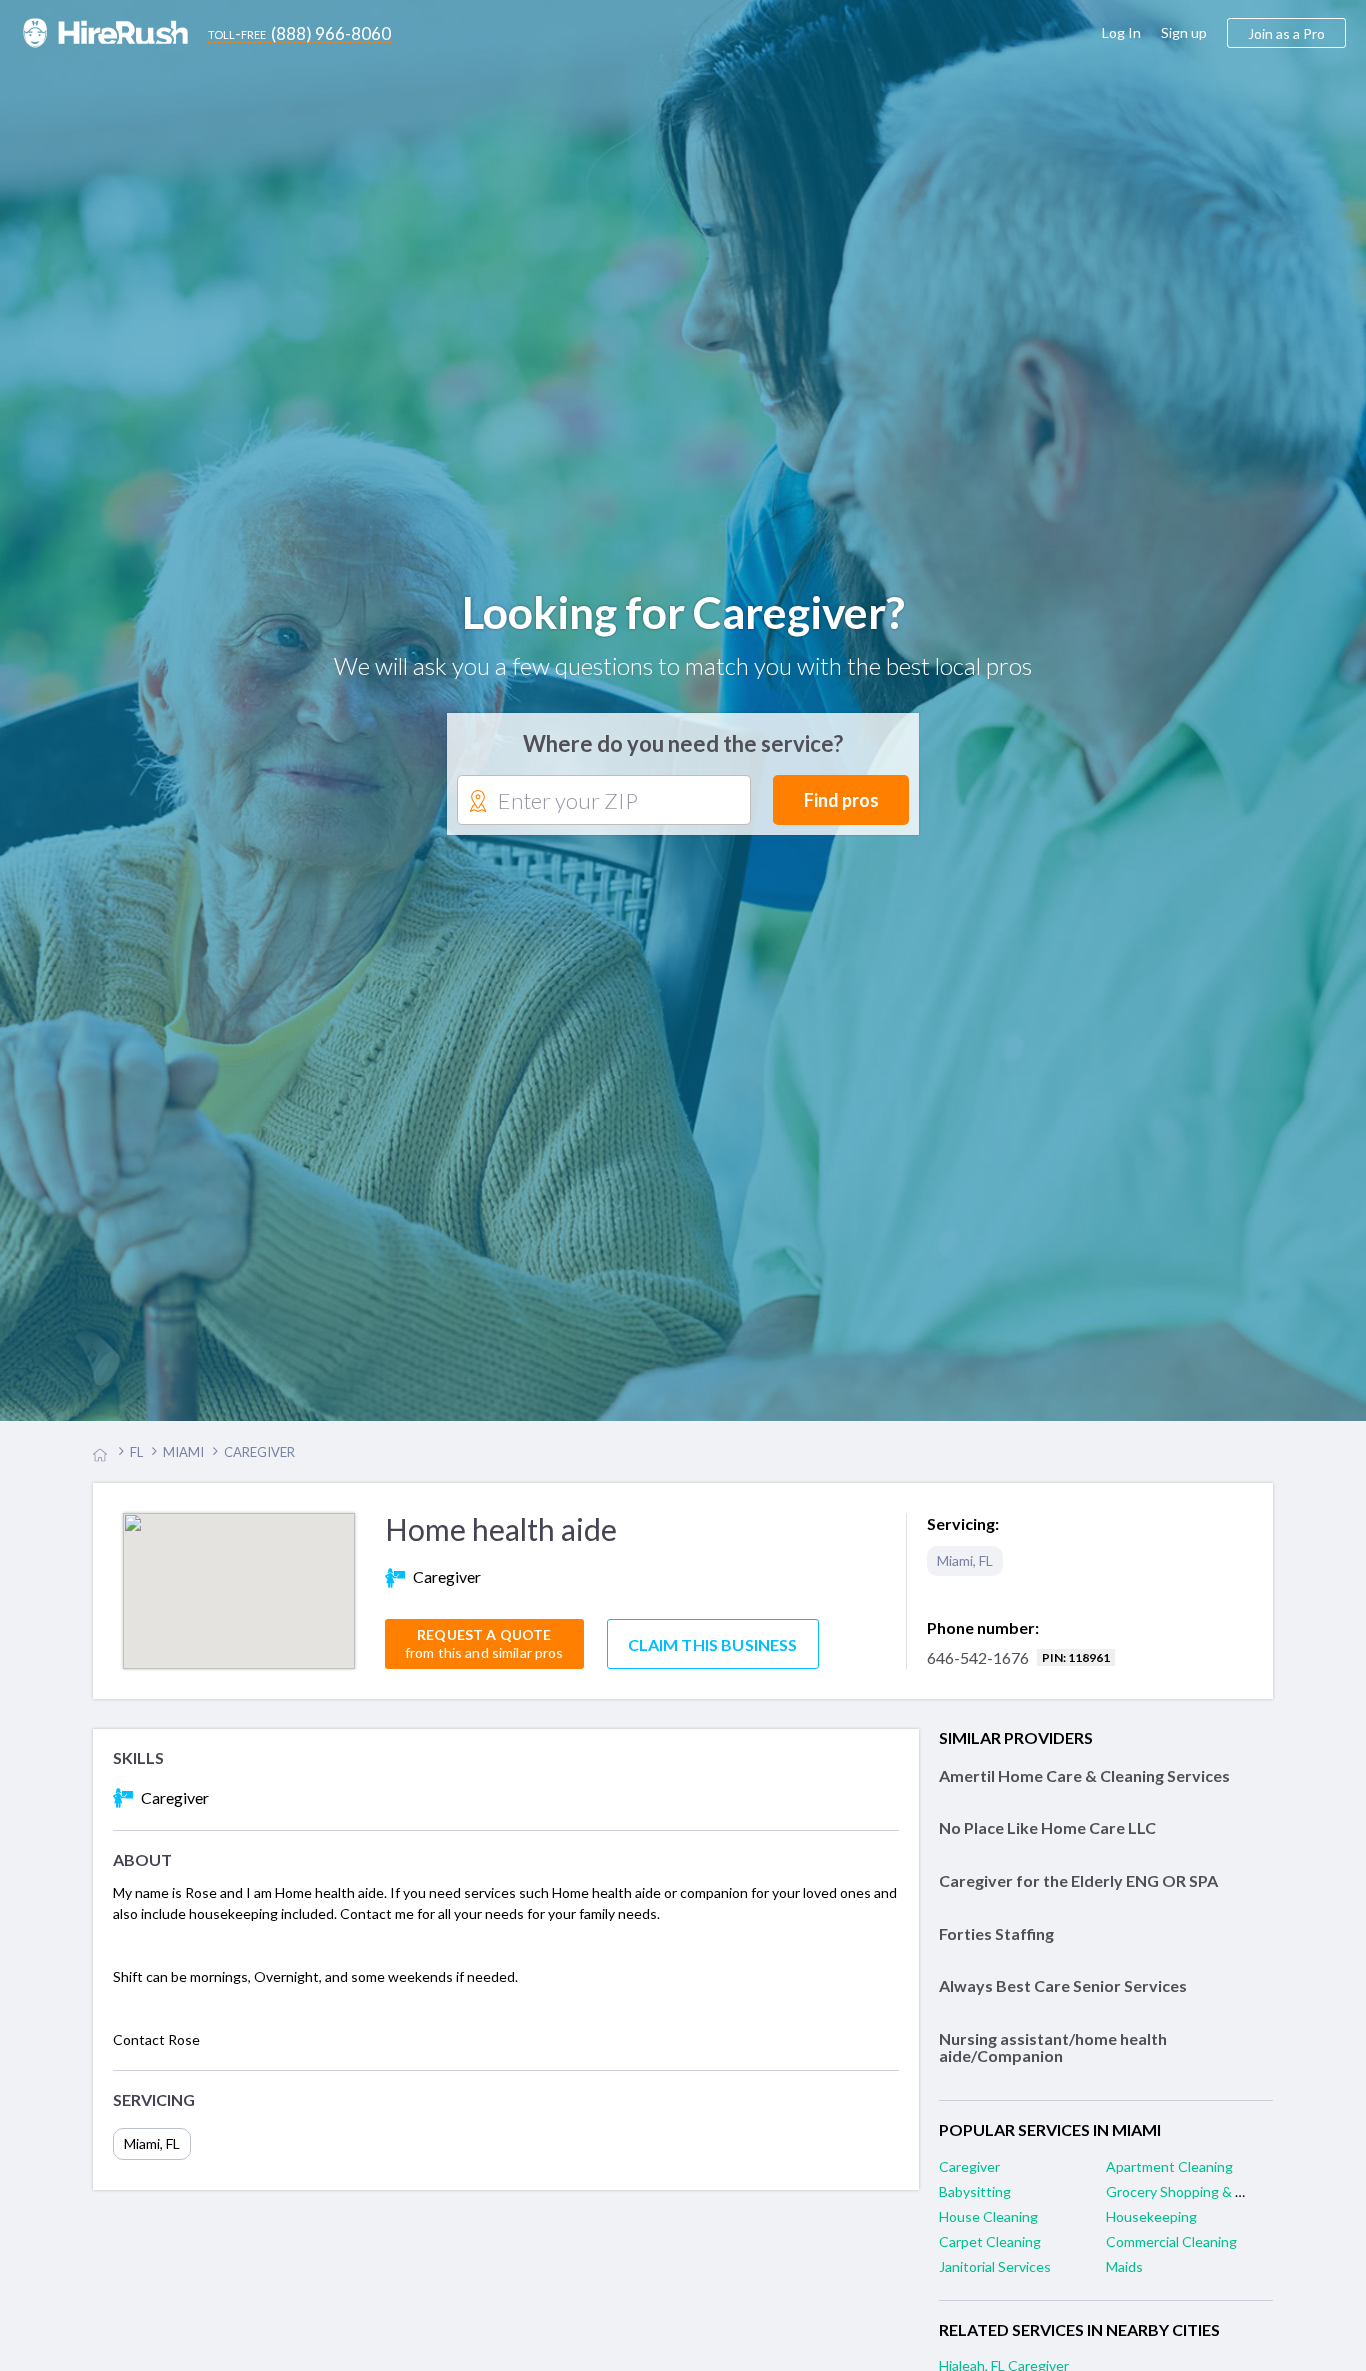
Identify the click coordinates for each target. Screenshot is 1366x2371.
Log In (1121, 32)
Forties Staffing (996, 1935)
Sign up (1184, 32)
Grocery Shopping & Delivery (1196, 2193)
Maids (1124, 2268)
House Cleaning (988, 2218)
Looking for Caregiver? (683, 613)
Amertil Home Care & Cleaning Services (1084, 1777)
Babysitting (975, 2193)
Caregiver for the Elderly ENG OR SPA (1078, 1882)
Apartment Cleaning (1169, 2168)
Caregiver (969, 2168)
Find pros (841, 801)
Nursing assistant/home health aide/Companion (1053, 2049)
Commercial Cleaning (1171, 2243)
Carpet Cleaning (990, 2243)
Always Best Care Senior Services (1063, 1987)
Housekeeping (1151, 2218)
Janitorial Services (995, 2268)
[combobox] (604, 802)
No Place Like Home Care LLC (1047, 1830)
